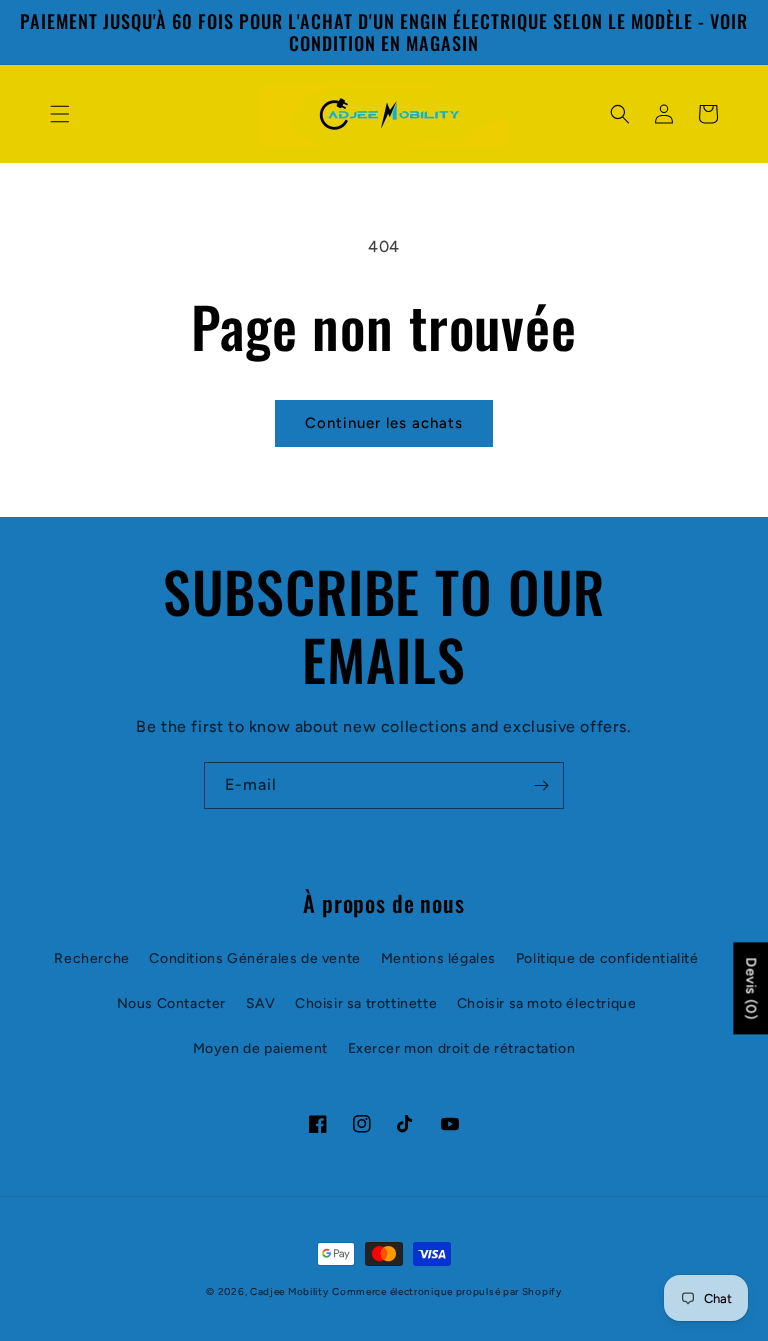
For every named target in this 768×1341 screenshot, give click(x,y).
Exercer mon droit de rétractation (462, 1048)
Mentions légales (439, 958)
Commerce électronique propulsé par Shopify (446, 1291)
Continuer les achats (384, 423)
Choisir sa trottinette (366, 1003)
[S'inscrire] (541, 785)
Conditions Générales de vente (254, 958)
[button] (60, 114)
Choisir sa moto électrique (547, 1003)
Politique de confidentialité (607, 958)
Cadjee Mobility (289, 1291)
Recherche (91, 958)
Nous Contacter (171, 1003)
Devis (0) (750, 988)
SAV (261, 1003)
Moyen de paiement (260, 1048)
